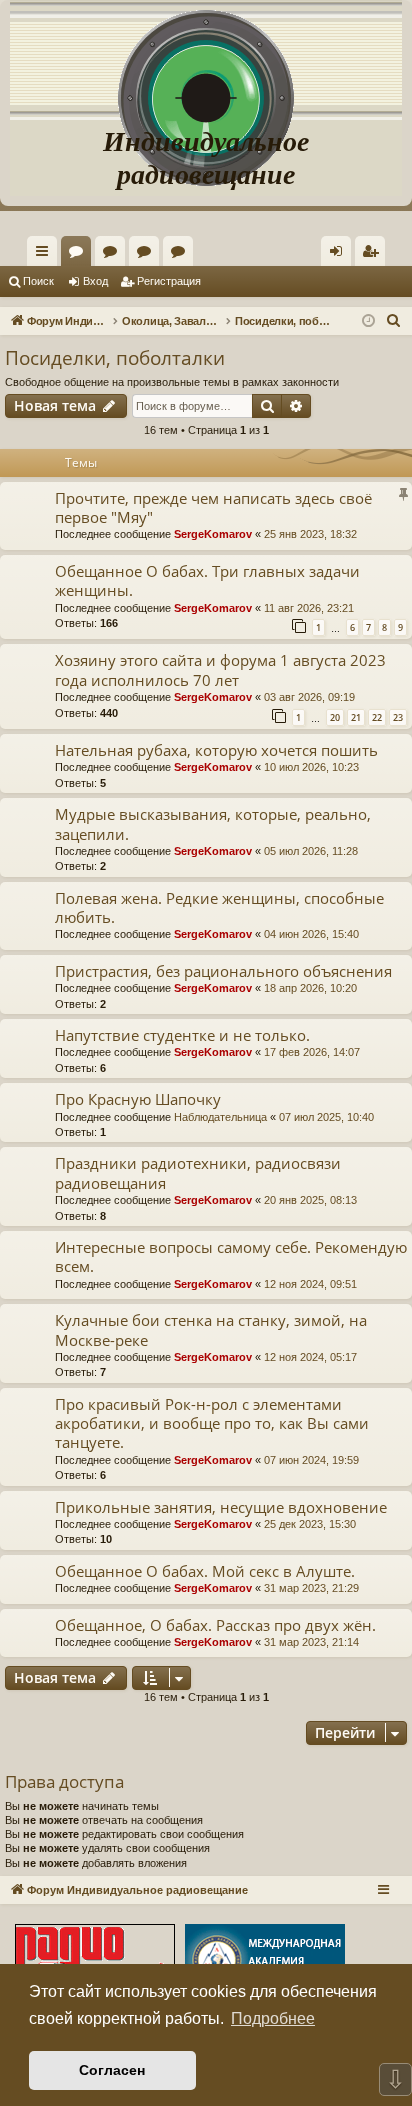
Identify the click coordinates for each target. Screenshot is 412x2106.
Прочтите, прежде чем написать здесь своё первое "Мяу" (213, 507)
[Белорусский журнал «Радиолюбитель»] (95, 1962)
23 (398, 717)
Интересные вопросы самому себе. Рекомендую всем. (231, 1256)
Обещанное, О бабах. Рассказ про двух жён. (215, 1625)
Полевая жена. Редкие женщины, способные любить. (219, 907)
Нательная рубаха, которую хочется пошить (216, 750)
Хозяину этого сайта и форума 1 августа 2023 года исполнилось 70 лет (220, 669)
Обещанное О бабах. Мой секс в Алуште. (205, 1571)
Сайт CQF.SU (114, 255)
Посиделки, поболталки (115, 358)
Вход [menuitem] (340, 255)
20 (335, 717)
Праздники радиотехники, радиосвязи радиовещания (198, 1172)
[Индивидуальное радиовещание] (206, 60)
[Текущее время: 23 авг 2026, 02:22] (368, 321)
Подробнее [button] (273, 2018)
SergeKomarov (213, 534)
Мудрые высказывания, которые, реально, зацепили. (213, 823)
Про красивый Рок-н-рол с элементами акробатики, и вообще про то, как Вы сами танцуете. (212, 1423)
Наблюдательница (220, 1117)
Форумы (80, 255)
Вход (95, 281)
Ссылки (46, 255)
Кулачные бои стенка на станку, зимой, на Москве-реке (211, 1329)
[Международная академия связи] (265, 1962)
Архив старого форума (182, 255)
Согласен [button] (112, 2070)
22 (377, 717)
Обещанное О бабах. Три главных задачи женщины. (207, 580)
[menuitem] (370, 251)
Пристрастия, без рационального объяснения (223, 971)
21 (356, 717)
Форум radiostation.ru (148, 255)
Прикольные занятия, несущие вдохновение (221, 1507)
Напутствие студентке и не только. (182, 1035)
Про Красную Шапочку (138, 1099)
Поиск (38, 281)
